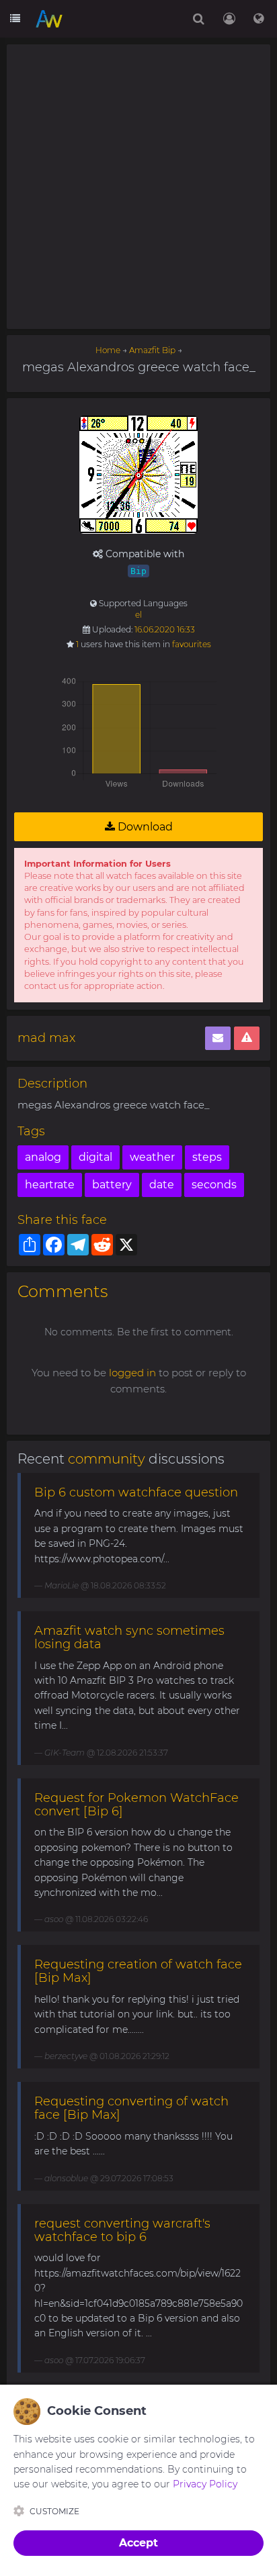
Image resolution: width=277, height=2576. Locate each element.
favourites (192, 644)
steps (207, 1157)
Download (144, 827)
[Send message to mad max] (218, 1038)
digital (95, 1157)
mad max (46, 1038)
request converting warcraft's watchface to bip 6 (122, 2230)
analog (43, 1157)
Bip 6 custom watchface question (136, 1492)
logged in (132, 1373)
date (162, 1185)
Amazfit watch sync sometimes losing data (129, 1637)
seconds (214, 1185)
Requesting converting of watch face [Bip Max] (131, 2108)
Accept (138, 2543)
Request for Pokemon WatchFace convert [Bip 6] (136, 1805)
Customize (54, 2511)
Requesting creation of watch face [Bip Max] (138, 1971)
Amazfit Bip (152, 350)
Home (108, 350)
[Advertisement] (138, 187)
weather (152, 1157)
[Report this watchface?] (247, 1038)
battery (112, 1185)
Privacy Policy (205, 2484)
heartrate (50, 1185)
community (107, 1459)
